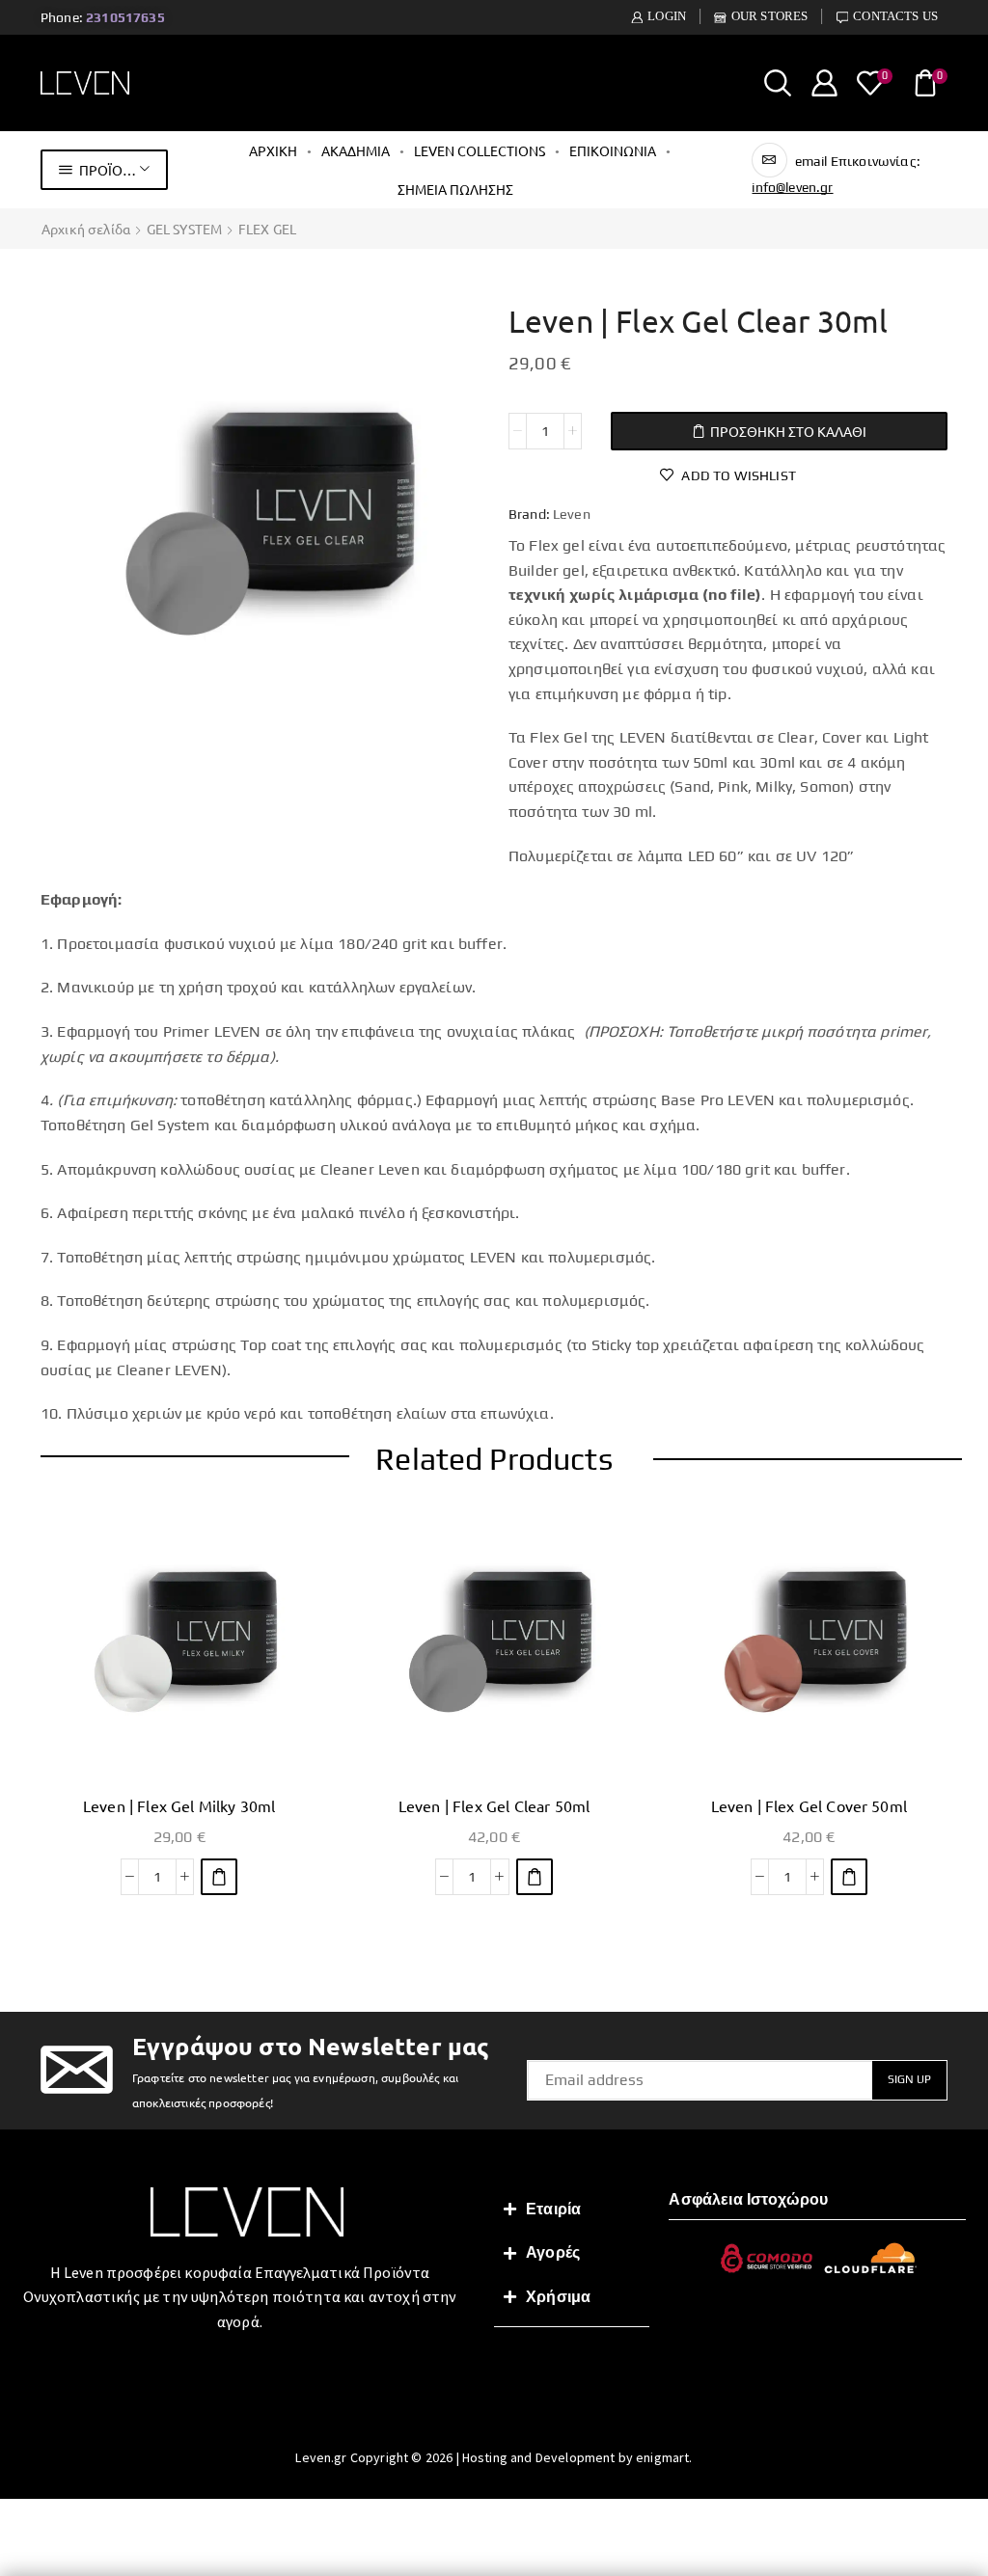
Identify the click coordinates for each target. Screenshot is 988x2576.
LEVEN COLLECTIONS (480, 150)
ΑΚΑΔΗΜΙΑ (356, 150)
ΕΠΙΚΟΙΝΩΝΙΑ (613, 150)
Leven (572, 514)
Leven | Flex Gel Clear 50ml (494, 1805)
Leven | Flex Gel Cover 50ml (809, 1805)
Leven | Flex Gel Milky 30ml (179, 1805)
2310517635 (125, 17)
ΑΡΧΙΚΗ (273, 150)
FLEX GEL (267, 229)
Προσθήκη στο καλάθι (788, 431)
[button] (219, 1877)
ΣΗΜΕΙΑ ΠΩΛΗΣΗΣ (455, 189)
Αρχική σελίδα (86, 229)
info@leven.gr (792, 187)
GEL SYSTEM (185, 229)
